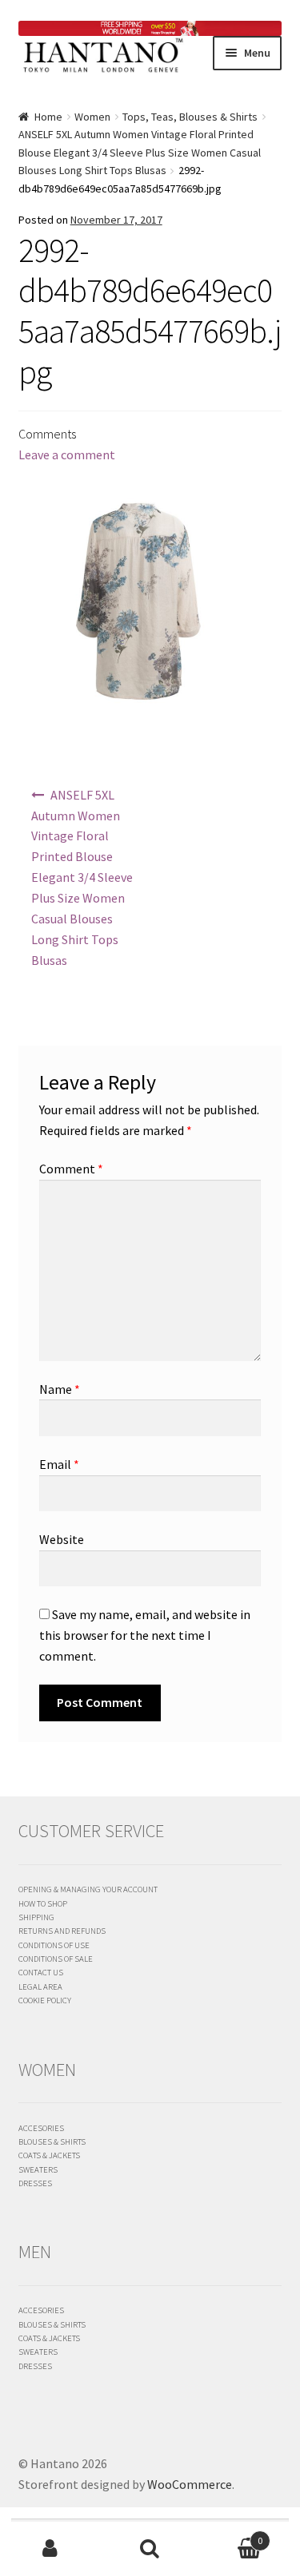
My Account (50, 2549)
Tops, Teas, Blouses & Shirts (190, 117)
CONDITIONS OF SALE (56, 1959)
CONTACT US (41, 1972)
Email (59, 1464)
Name (60, 1389)
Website (62, 1539)
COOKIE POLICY (45, 2000)
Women (92, 117)
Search (150, 2549)
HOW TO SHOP (43, 1903)
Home (48, 117)
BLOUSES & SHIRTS (52, 2141)
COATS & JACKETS (49, 2155)
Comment (71, 1169)
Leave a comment (67, 454)
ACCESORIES (41, 2128)
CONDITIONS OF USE (54, 1945)
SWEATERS (38, 2169)
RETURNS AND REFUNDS (62, 1931)
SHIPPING (36, 1917)
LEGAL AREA (40, 1987)
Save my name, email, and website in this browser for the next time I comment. (145, 1635)
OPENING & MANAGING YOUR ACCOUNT (88, 1889)
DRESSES (35, 2183)
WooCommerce (190, 2484)
